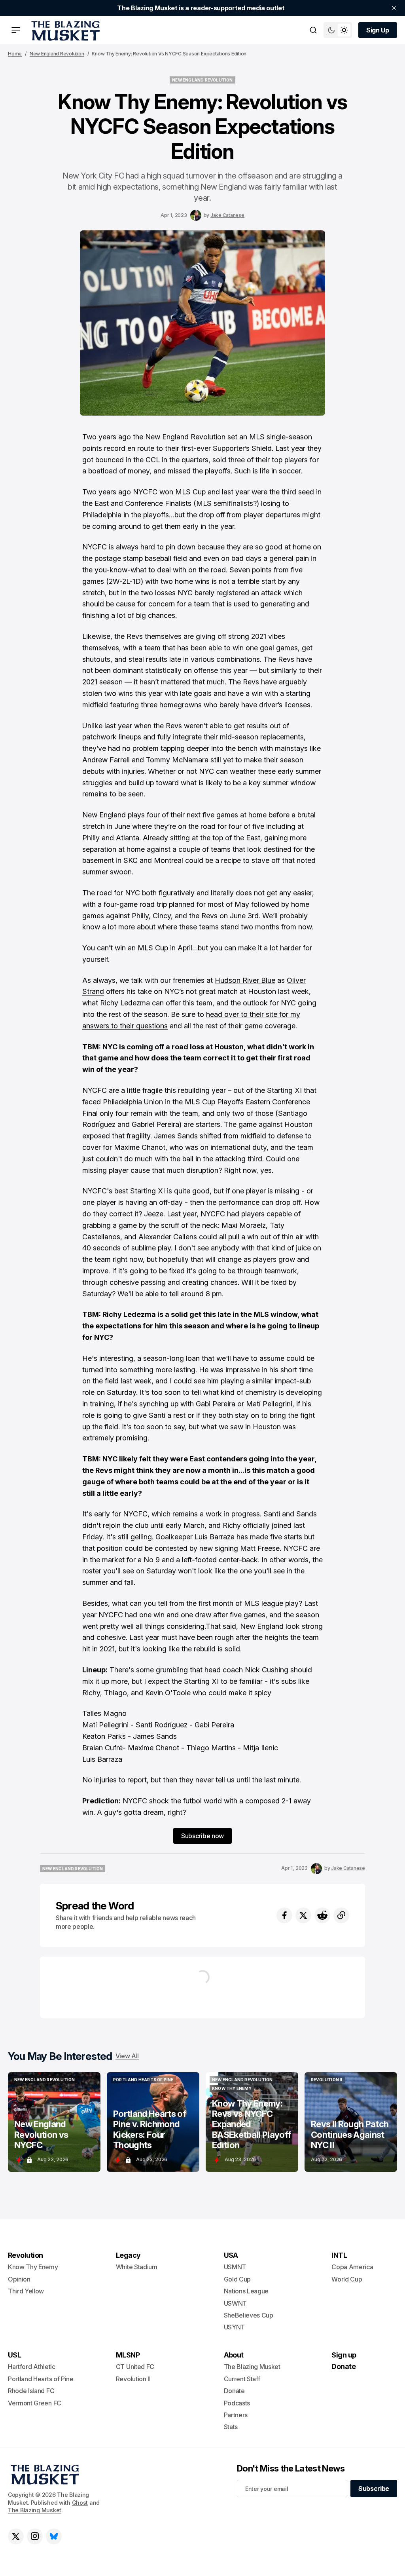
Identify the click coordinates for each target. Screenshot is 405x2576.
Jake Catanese (227, 215)
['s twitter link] (16, 2536)
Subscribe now (202, 1836)
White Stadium (137, 2267)
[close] (394, 8)
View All (127, 2056)
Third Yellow (26, 2291)
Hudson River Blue (245, 980)
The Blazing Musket (35, 2510)
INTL (339, 2255)
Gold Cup (237, 2279)
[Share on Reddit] (322, 1915)
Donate (234, 2391)
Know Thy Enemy (33, 2267)
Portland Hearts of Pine (41, 2379)
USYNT (234, 2327)
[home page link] (64, 30)
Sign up (344, 2355)
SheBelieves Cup (249, 2315)
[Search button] (313, 30)
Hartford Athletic (32, 2367)
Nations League (246, 2291)
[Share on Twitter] (303, 1915)
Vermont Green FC (35, 2403)
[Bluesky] (54, 2536)
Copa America (352, 2267)
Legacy (128, 2255)
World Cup (347, 2279)
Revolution (26, 2255)
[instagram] (35, 2536)
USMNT (235, 2267)
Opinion (19, 2279)
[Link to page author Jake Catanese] (196, 215)
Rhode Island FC (31, 2391)
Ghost (80, 2503)
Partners (236, 2415)
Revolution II (133, 2379)
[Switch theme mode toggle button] (338, 30)
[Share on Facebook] (284, 1915)
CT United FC (135, 2367)
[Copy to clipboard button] (341, 1915)
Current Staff (242, 2379)
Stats (231, 2427)
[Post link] (54, 2122)
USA (231, 2255)
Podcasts (237, 2403)
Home (15, 54)
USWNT (235, 2303)
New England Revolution (57, 54)
